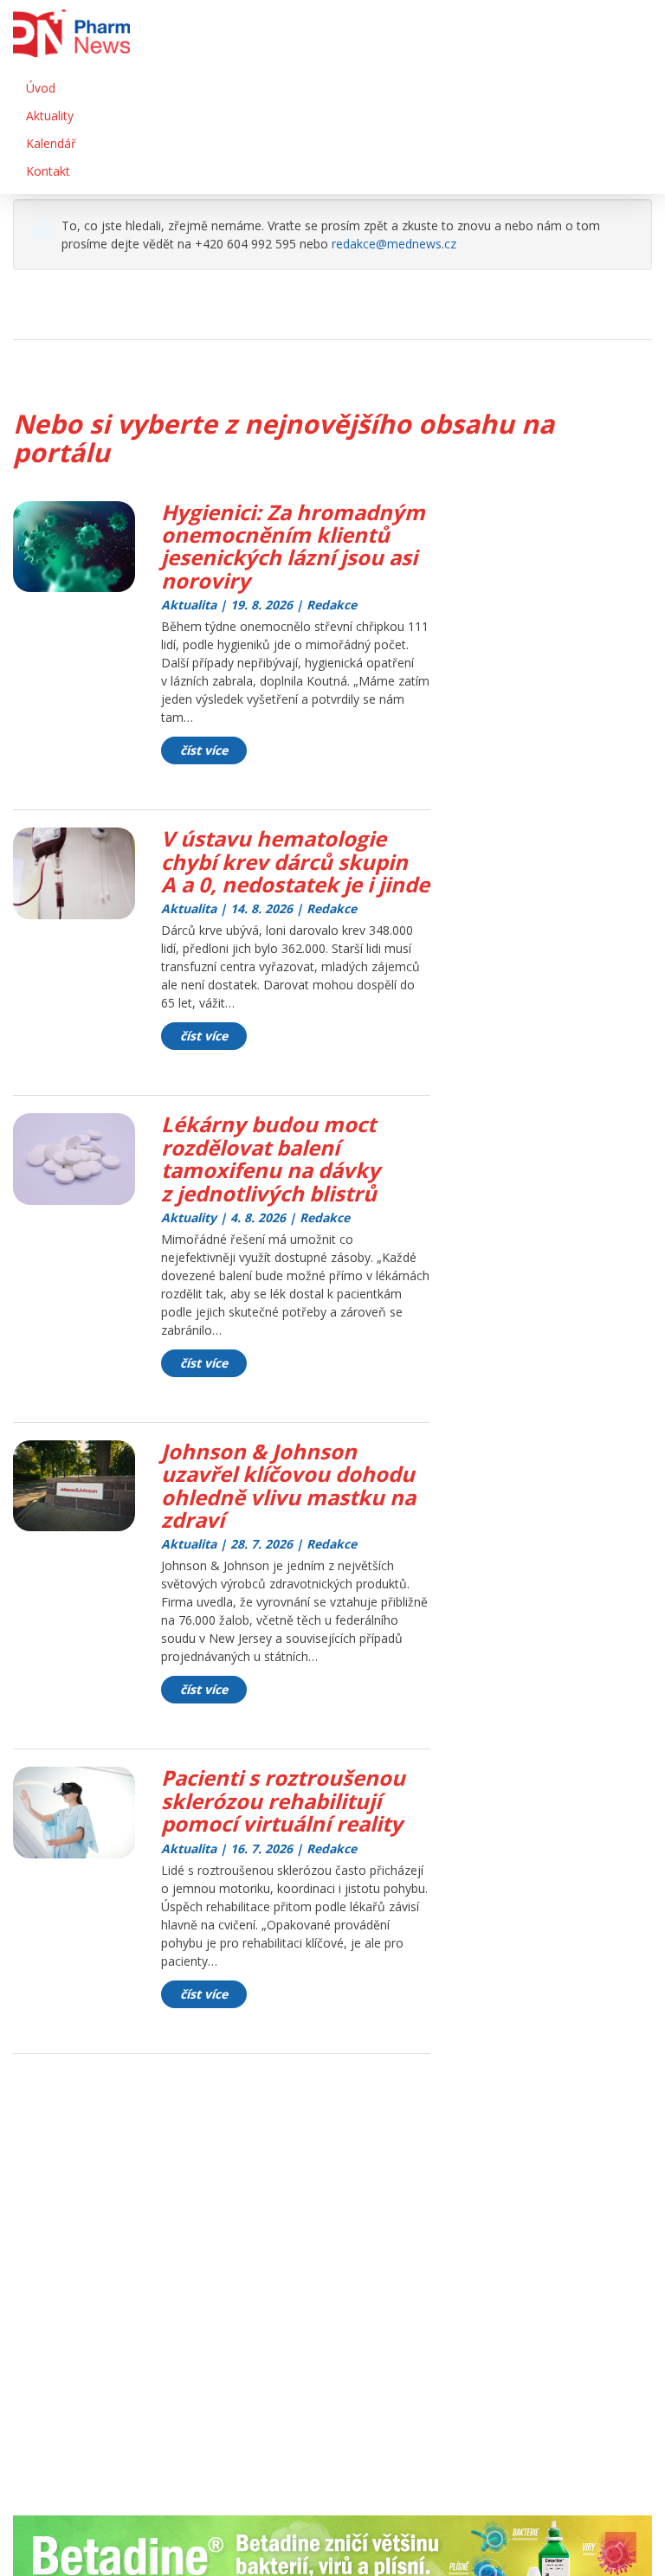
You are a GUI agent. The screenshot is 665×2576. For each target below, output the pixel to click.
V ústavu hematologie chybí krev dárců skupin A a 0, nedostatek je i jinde (295, 861)
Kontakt (48, 171)
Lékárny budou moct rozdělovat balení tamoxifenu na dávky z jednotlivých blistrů (271, 1158)
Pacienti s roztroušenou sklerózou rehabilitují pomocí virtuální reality (283, 1800)
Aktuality (50, 116)
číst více (204, 750)
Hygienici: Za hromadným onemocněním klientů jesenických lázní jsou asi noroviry (293, 546)
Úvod (41, 88)
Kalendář (51, 143)
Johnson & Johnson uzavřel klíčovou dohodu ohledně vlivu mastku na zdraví (288, 1485)
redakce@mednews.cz (394, 244)
